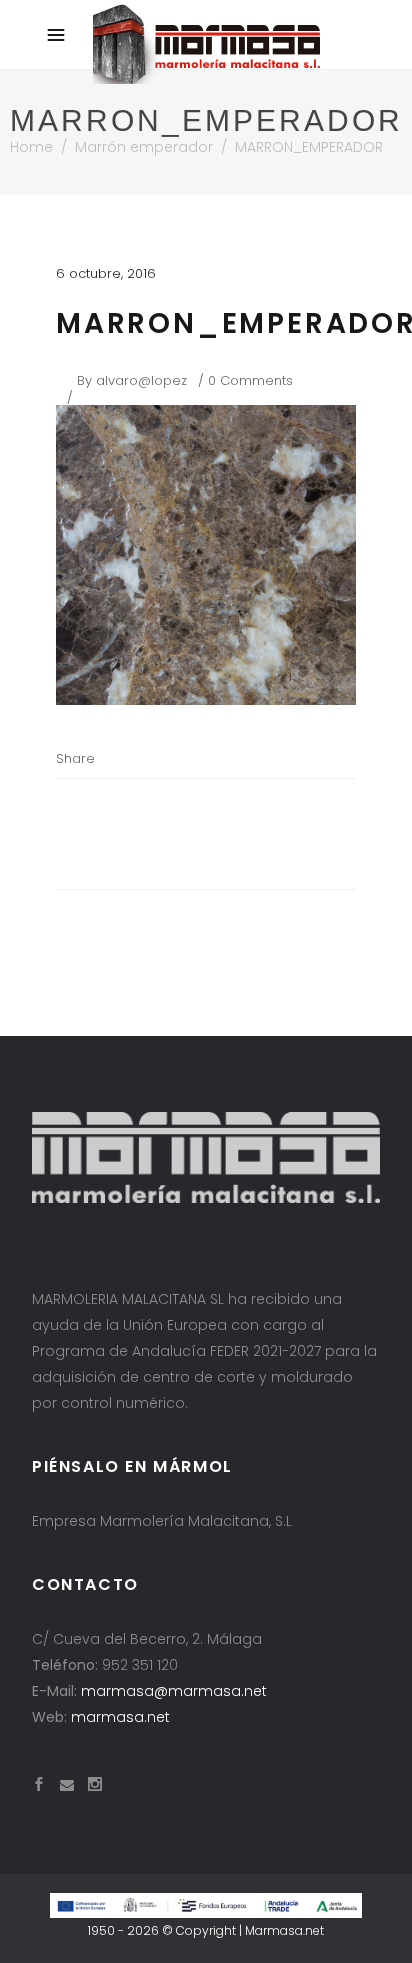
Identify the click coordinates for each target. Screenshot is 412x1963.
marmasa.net (120, 1717)
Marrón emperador (144, 147)
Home (31, 147)
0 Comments (250, 380)
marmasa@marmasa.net (174, 1691)
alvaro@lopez (141, 380)
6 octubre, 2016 (106, 273)
